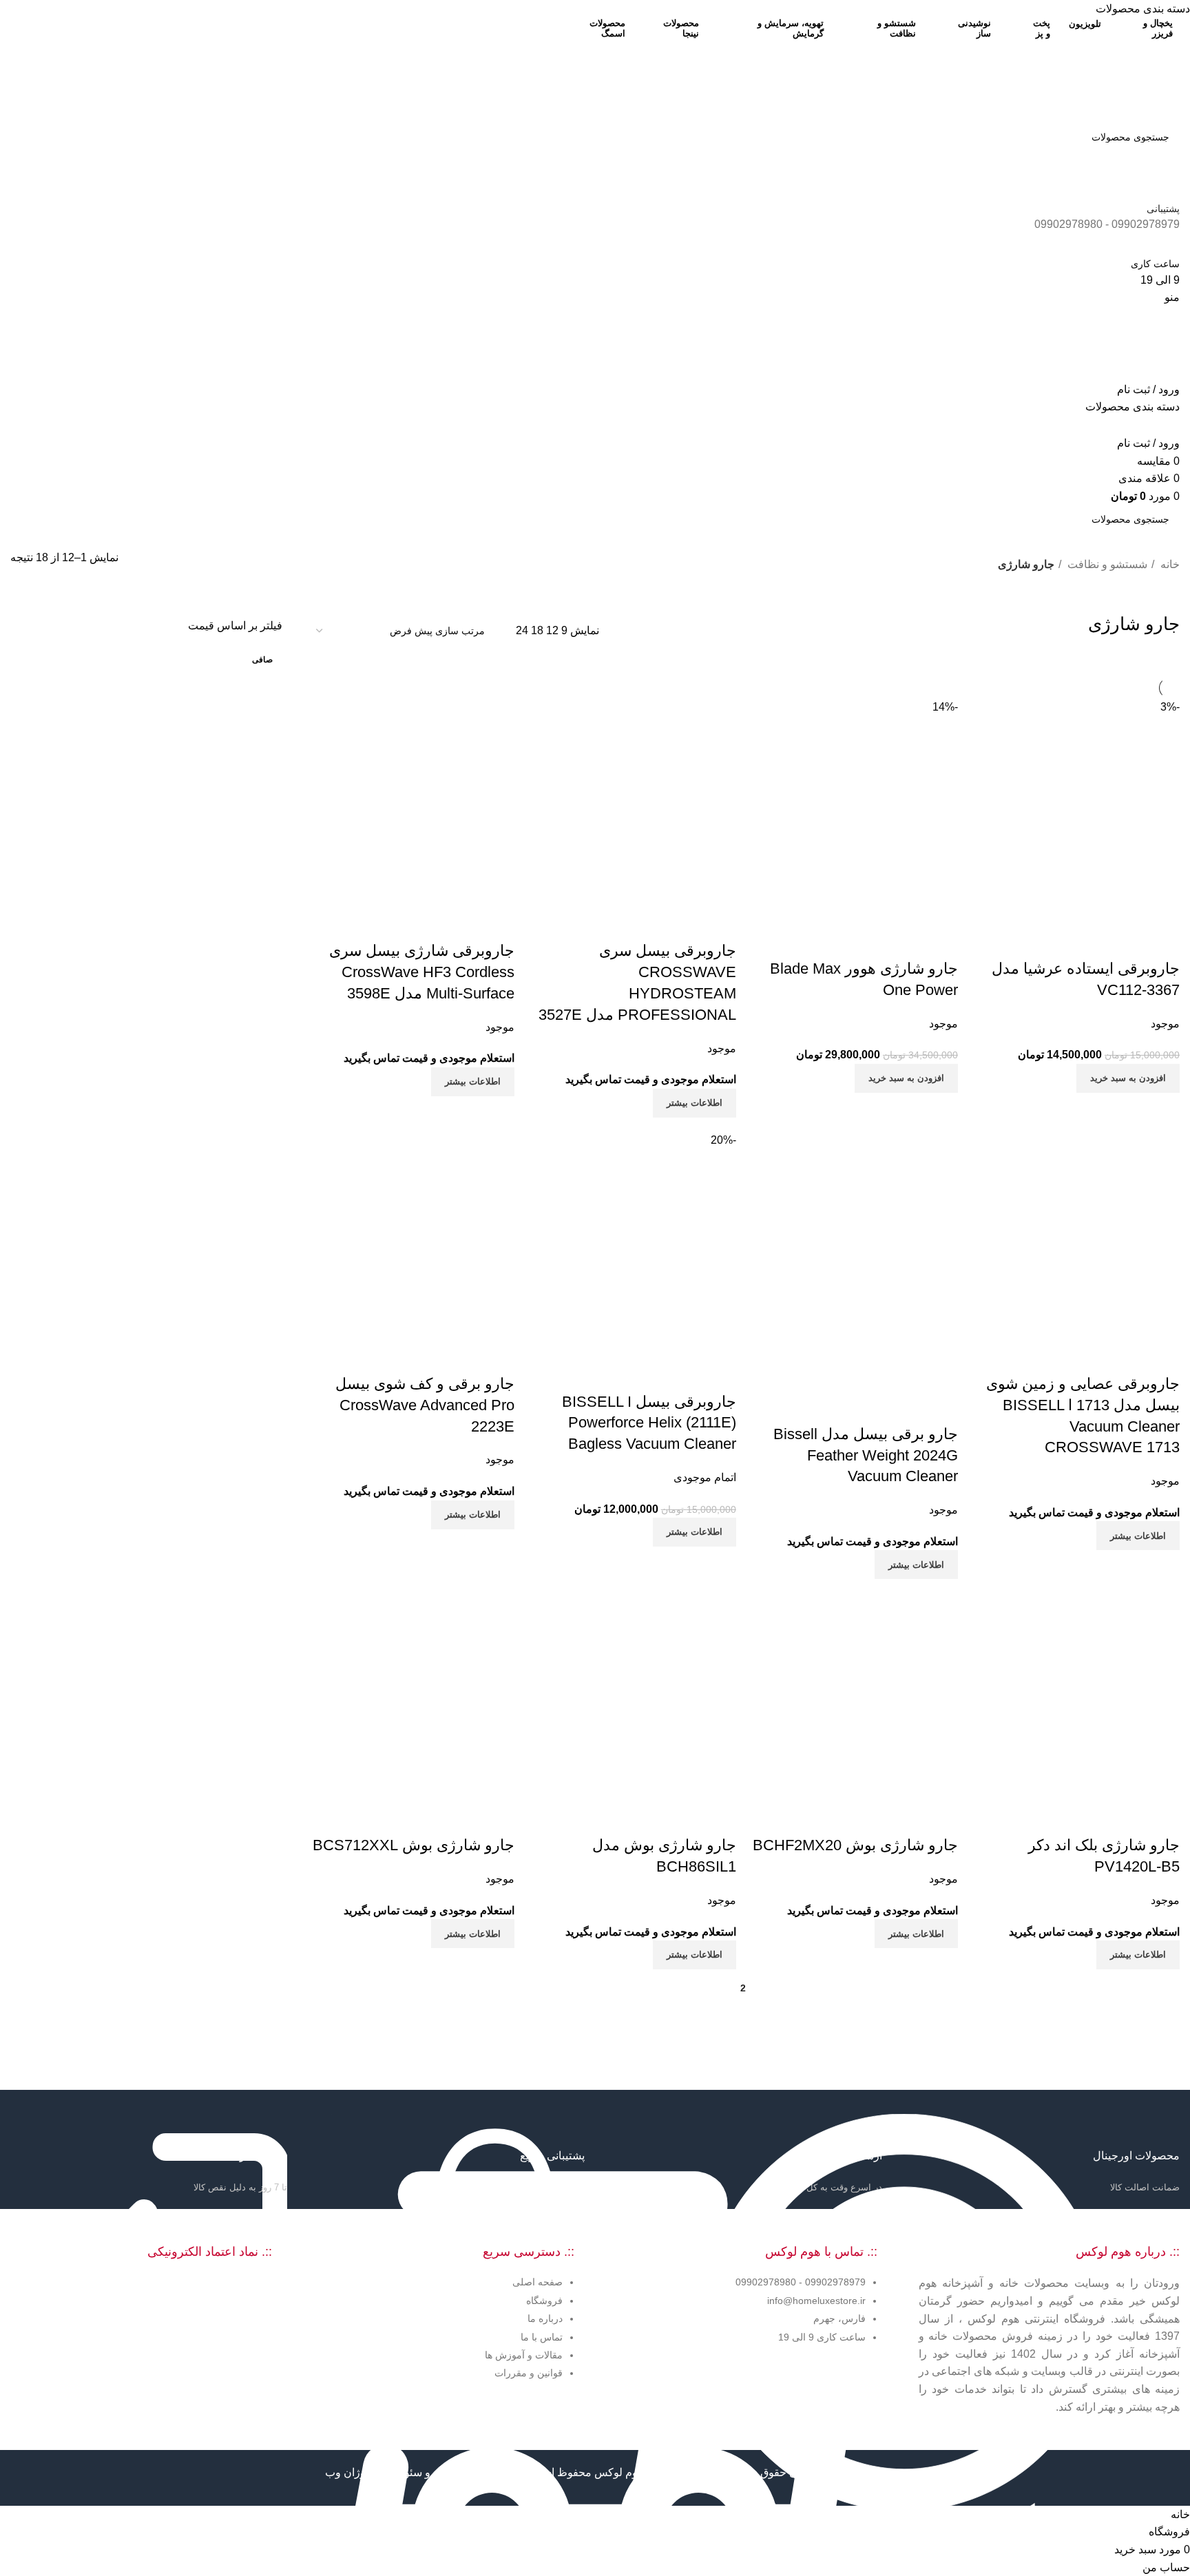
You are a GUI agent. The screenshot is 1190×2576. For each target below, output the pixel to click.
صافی (262, 660)
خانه (1169, 564)
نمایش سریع (1125, 941)
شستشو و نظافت (1106, 564)
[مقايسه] (1162, 941)
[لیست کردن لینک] (444, 2300)
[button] (1128, 1078)
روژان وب (347, 2472)
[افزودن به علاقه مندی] (1088, 941)
